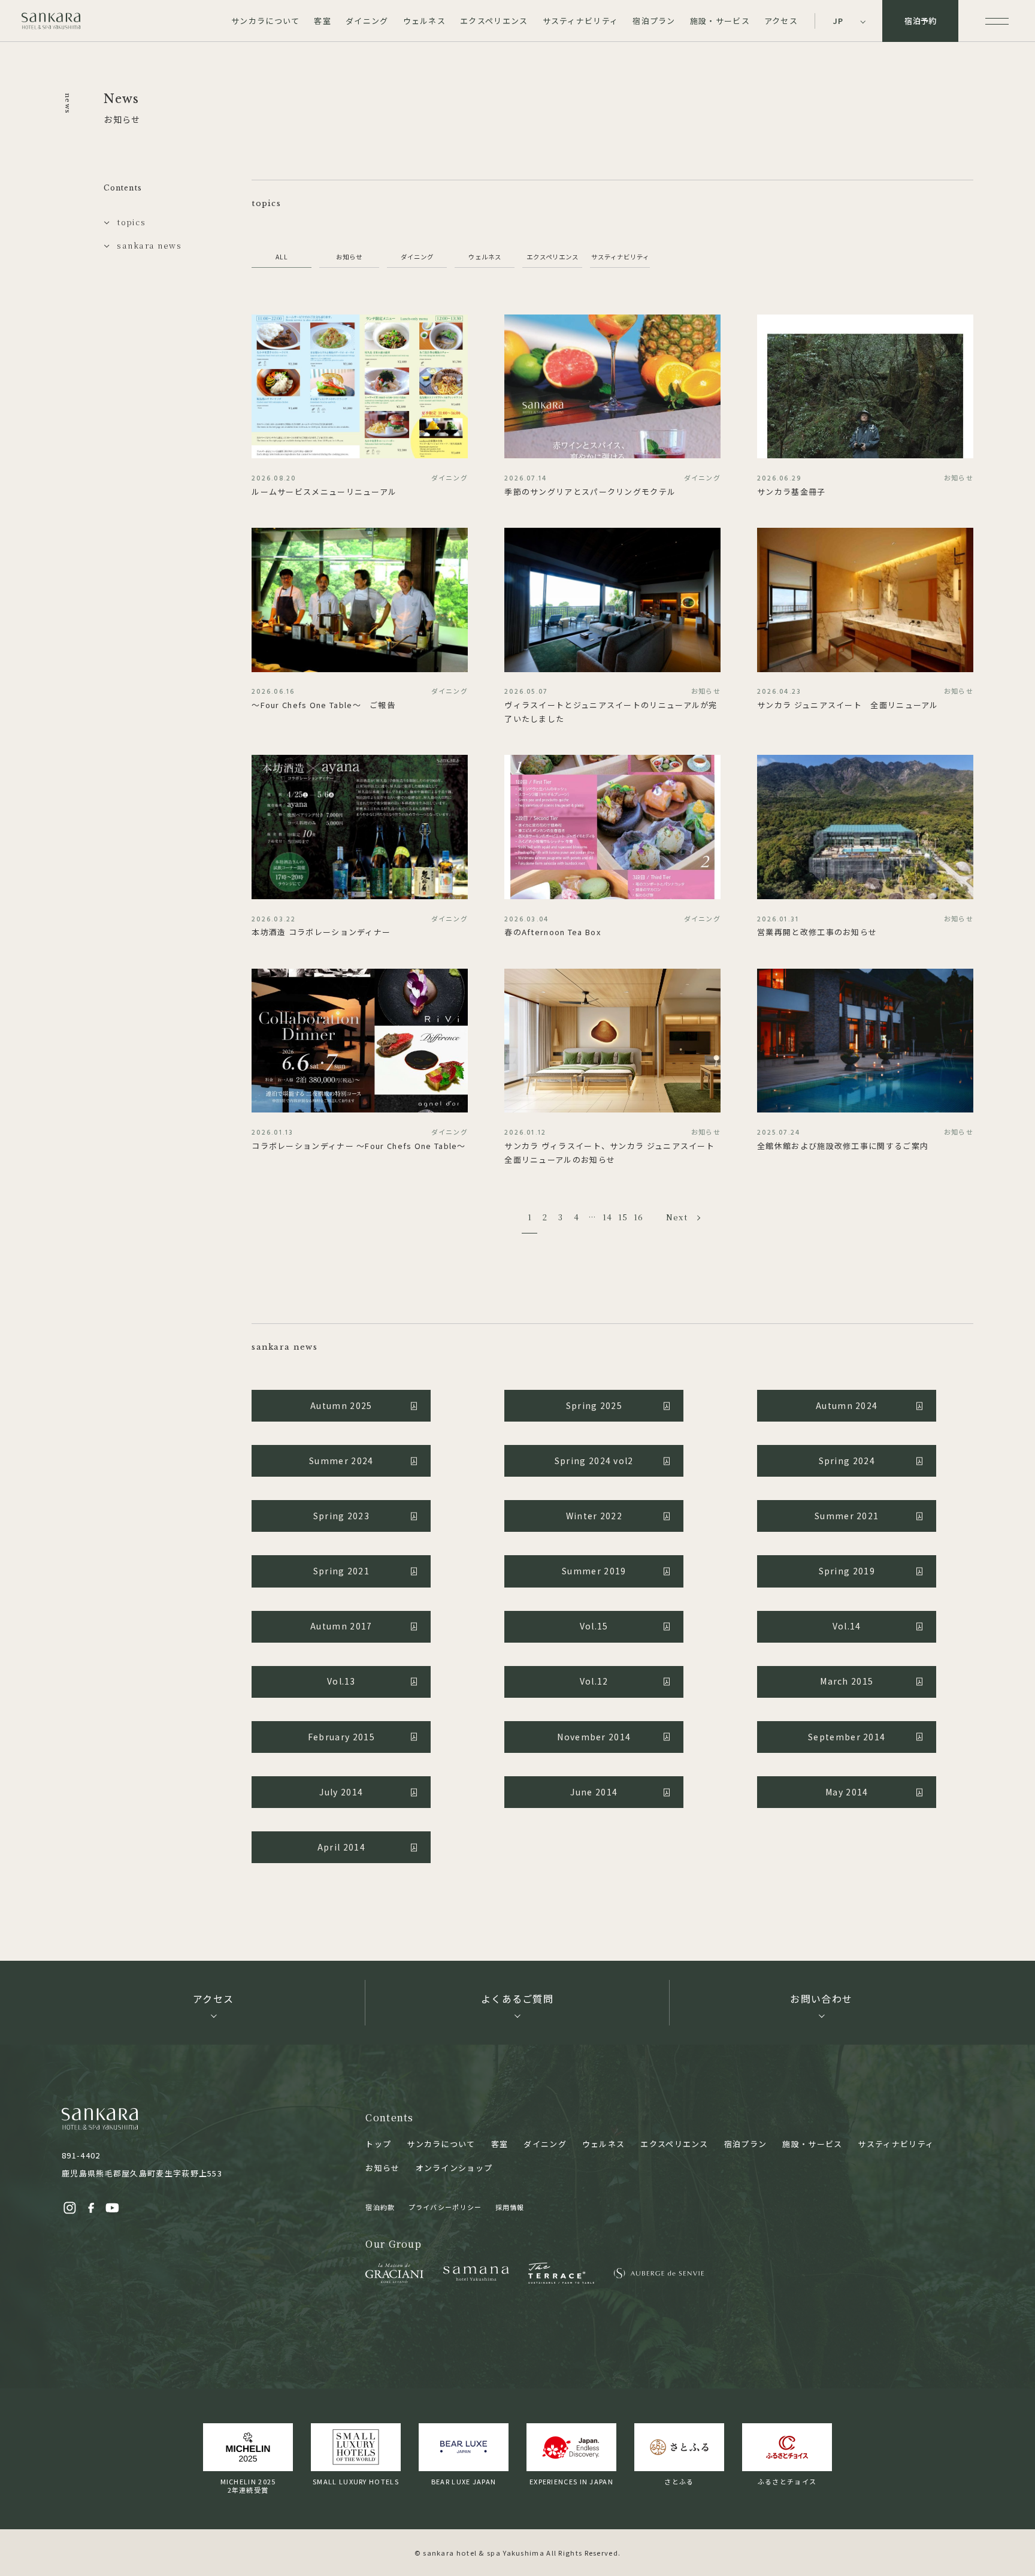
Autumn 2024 (847, 1405)
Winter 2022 (594, 1516)
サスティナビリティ (620, 257)
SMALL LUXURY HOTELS (356, 2481)
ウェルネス (485, 257)
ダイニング (417, 257)
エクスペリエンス (553, 257)
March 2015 (847, 1681)
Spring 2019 (847, 1571)
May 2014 (847, 1792)
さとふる (679, 2481)
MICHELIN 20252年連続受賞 (248, 2486)
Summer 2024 (341, 1461)
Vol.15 (594, 1626)
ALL (282, 257)
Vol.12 (594, 1681)
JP (839, 21)
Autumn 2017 (341, 1626)
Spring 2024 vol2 (594, 1461)
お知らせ (349, 257)
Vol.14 (847, 1626)
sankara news (149, 245)
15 (623, 1217)
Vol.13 (341, 1681)
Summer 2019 (594, 1571)
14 (608, 1217)
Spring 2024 (847, 1461)
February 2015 (341, 1737)
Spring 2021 (341, 1571)
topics (131, 222)
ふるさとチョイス (787, 2481)
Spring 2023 (341, 1516)
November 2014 (594, 1737)
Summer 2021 (847, 1516)
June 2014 (594, 1792)
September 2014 (847, 1737)
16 (639, 1217)
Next (677, 1217)
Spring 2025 (594, 1405)
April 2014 (341, 1847)
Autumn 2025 (341, 1405)
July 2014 (341, 1792)
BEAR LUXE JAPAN (464, 2481)
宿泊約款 (380, 2207)
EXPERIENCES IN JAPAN (571, 2481)
